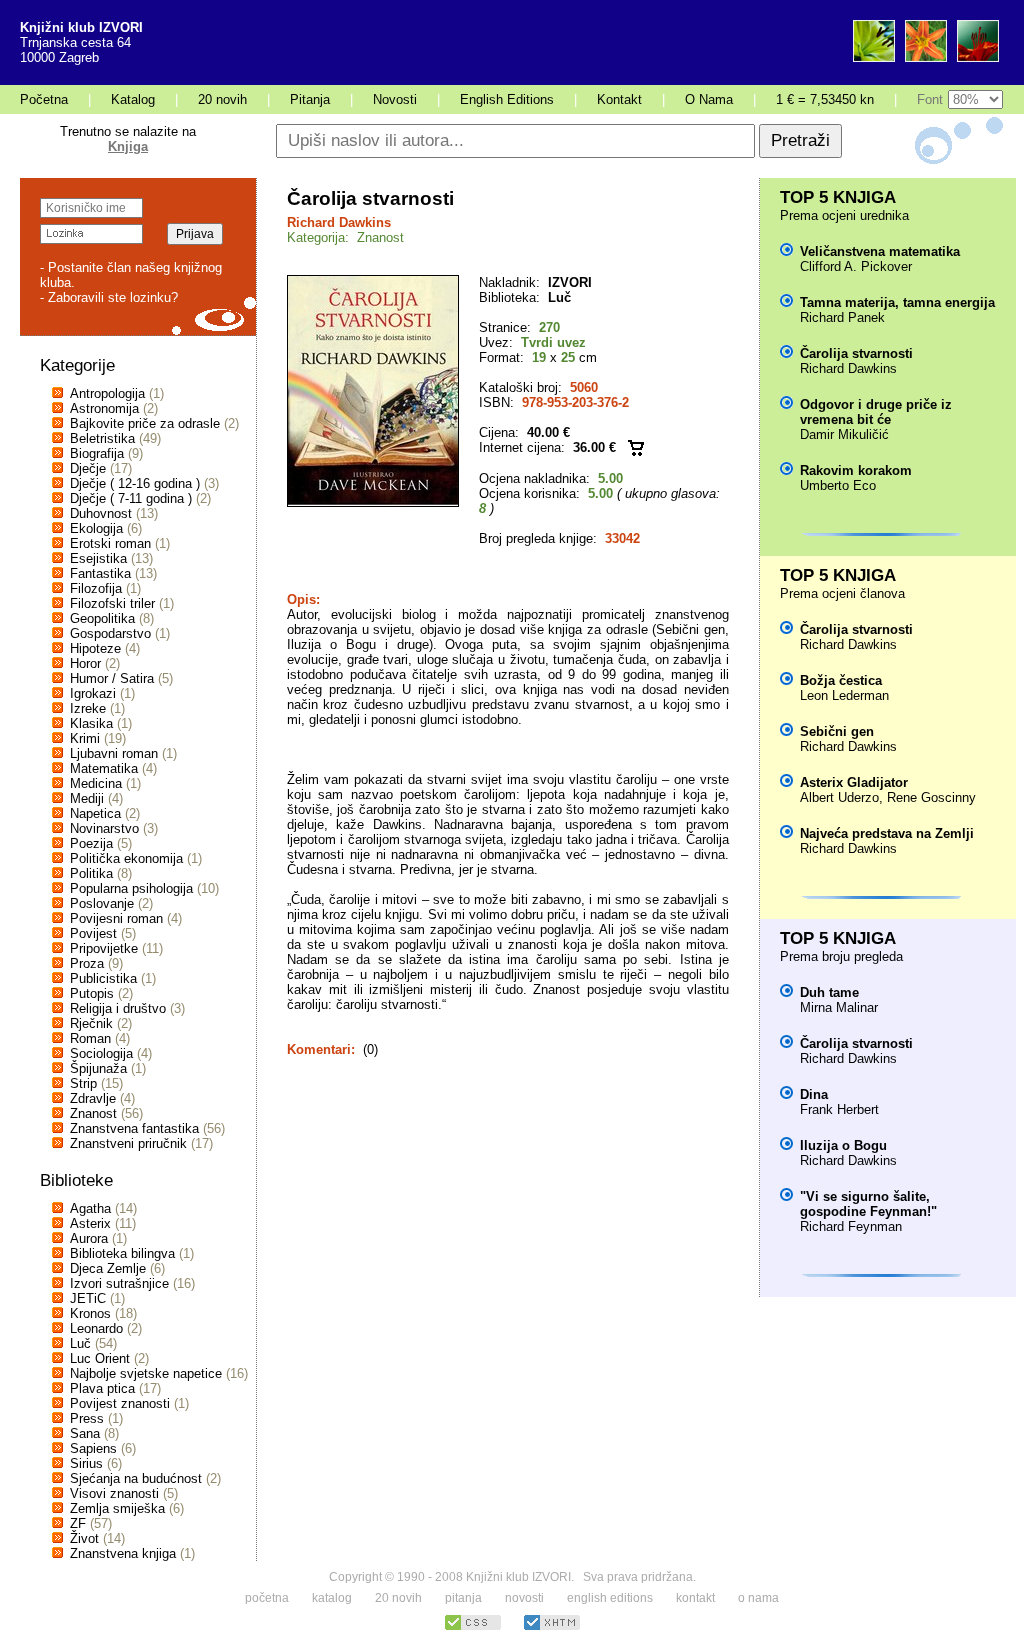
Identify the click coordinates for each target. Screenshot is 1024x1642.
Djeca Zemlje (108, 1268)
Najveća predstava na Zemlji (887, 833)
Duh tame (829, 992)
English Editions (507, 99)
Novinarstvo (104, 828)
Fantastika (100, 573)
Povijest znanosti (120, 1403)
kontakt (695, 1598)
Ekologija (96, 528)
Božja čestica (841, 680)
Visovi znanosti (114, 1493)
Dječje (88, 468)
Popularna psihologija (131, 888)
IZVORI (570, 282)
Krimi (85, 738)
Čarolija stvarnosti (856, 353)
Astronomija (104, 408)
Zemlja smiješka (117, 1508)
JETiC (88, 1298)
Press (87, 1418)
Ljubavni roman (114, 753)
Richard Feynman (851, 1226)
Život (84, 1538)
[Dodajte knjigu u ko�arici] (636, 447)
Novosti (395, 99)
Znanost (93, 1113)
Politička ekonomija (126, 858)
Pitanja (310, 99)
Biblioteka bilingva (122, 1253)
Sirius (86, 1463)
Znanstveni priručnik (128, 1143)
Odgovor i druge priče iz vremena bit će (876, 412)
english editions (610, 1598)
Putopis (92, 993)
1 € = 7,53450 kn (825, 99)
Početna (44, 99)
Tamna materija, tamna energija (897, 302)
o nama (758, 1598)
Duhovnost (101, 513)
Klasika (91, 723)
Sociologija (101, 1053)
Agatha (90, 1208)
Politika (91, 873)
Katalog (133, 99)
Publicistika (103, 978)
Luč (80, 1343)
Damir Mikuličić (844, 434)
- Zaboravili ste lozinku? (109, 297)
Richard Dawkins (339, 222)
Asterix (90, 1223)
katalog (332, 1598)
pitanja (463, 1598)
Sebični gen (837, 731)
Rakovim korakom (856, 470)
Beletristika (102, 438)
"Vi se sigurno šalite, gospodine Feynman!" (868, 1204)
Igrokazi (93, 693)
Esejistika (98, 558)
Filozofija (96, 588)
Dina (814, 1094)
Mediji (87, 798)
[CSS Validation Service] (473, 1627)
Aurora (89, 1238)
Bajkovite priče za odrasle (145, 423)
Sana (85, 1433)
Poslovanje (102, 903)
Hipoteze (95, 648)
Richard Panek (842, 317)
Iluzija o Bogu (843, 1145)
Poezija (91, 843)
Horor (85, 663)
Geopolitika (102, 618)
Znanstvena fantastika (134, 1128)
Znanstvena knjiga (123, 1553)
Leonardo (96, 1328)
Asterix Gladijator (854, 782)
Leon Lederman (844, 695)
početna (267, 1598)
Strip (83, 1083)
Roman (90, 1038)
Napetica (95, 813)
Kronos (90, 1313)
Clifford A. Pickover (856, 266)
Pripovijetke (104, 948)
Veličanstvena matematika (880, 251)
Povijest (93, 933)
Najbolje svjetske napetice (146, 1373)
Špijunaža (98, 1068)
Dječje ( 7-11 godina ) (131, 498)
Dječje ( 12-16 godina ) (135, 483)
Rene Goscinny (931, 797)
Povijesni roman (116, 918)
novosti (524, 1598)
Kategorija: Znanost (345, 237)
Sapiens (93, 1448)
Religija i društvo (118, 1008)
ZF (78, 1523)
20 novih (222, 99)
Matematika (104, 768)
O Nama (709, 99)
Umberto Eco (838, 485)
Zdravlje (93, 1098)
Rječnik (91, 1023)
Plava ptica (102, 1388)
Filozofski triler (112, 603)
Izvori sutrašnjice (119, 1283)
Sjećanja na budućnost (136, 1478)
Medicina (96, 783)
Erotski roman (110, 543)
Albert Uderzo (839, 797)
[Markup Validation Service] (552, 1627)
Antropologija (107, 393)
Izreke (88, 708)
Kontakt (619, 99)
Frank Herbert (839, 1109)
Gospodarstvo (110, 633)
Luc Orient (100, 1358)
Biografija (97, 453)
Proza (87, 963)
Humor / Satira (112, 678)
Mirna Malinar (839, 1007)
